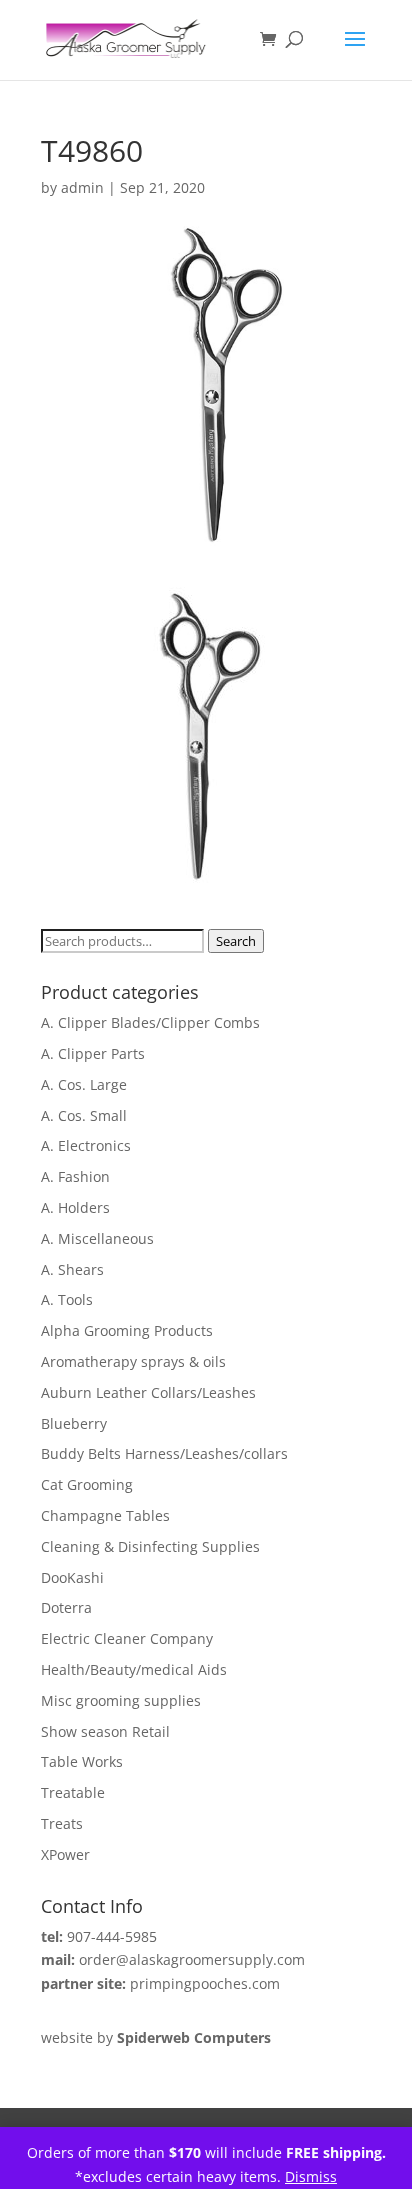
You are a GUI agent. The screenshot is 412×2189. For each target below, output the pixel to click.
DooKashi (72, 1577)
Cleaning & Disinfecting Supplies (150, 1546)
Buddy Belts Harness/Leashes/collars (164, 1453)
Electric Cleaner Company (127, 1638)
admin (82, 187)
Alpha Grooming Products (127, 1330)
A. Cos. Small (84, 1115)
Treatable (73, 1792)
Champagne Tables (105, 1515)
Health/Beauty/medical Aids (134, 1669)
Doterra (66, 1607)
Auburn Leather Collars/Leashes (148, 1392)
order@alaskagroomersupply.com (192, 1959)
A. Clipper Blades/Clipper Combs (150, 1022)
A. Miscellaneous (97, 1238)
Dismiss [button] (311, 2176)
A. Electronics (86, 1145)
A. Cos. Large (84, 1084)
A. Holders (75, 1207)
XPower (65, 1854)
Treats (62, 1823)
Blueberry (74, 1423)
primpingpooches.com (205, 1983)
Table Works (82, 1761)
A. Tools (67, 1299)
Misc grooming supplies (121, 1700)
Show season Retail (105, 1731)
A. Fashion (75, 1176)
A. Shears (72, 1269)
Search (236, 941)
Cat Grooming (87, 1484)
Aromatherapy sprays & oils (133, 1361)
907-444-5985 (112, 1936)
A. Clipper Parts (93, 1053)
